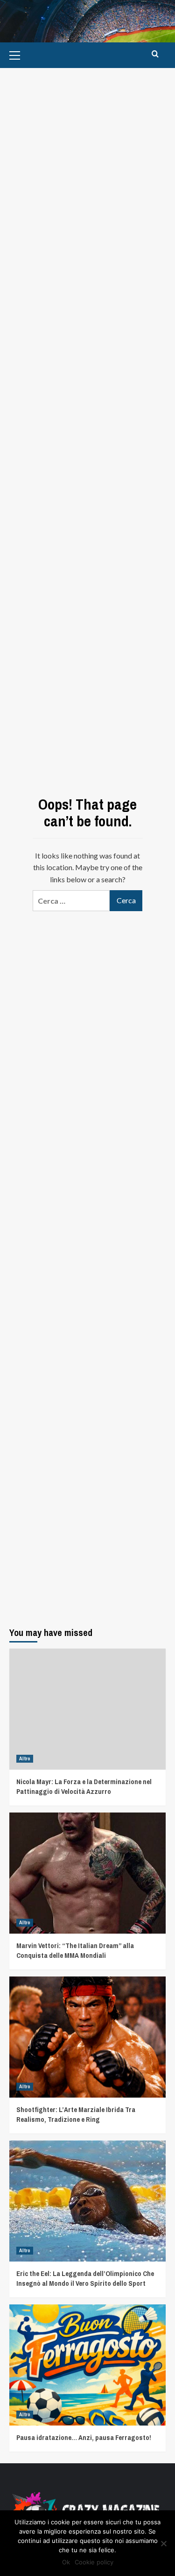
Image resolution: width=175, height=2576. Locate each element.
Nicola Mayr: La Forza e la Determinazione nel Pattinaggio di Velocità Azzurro (84, 1786)
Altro (25, 1758)
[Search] (155, 54)
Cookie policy (94, 2562)
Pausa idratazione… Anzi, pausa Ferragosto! (84, 2437)
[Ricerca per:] (71, 901)
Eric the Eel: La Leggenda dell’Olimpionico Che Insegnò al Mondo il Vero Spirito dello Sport (85, 2278)
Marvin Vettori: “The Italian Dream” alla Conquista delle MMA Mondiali (75, 1950)
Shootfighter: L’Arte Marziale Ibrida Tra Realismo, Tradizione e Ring (76, 2114)
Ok (66, 2562)
